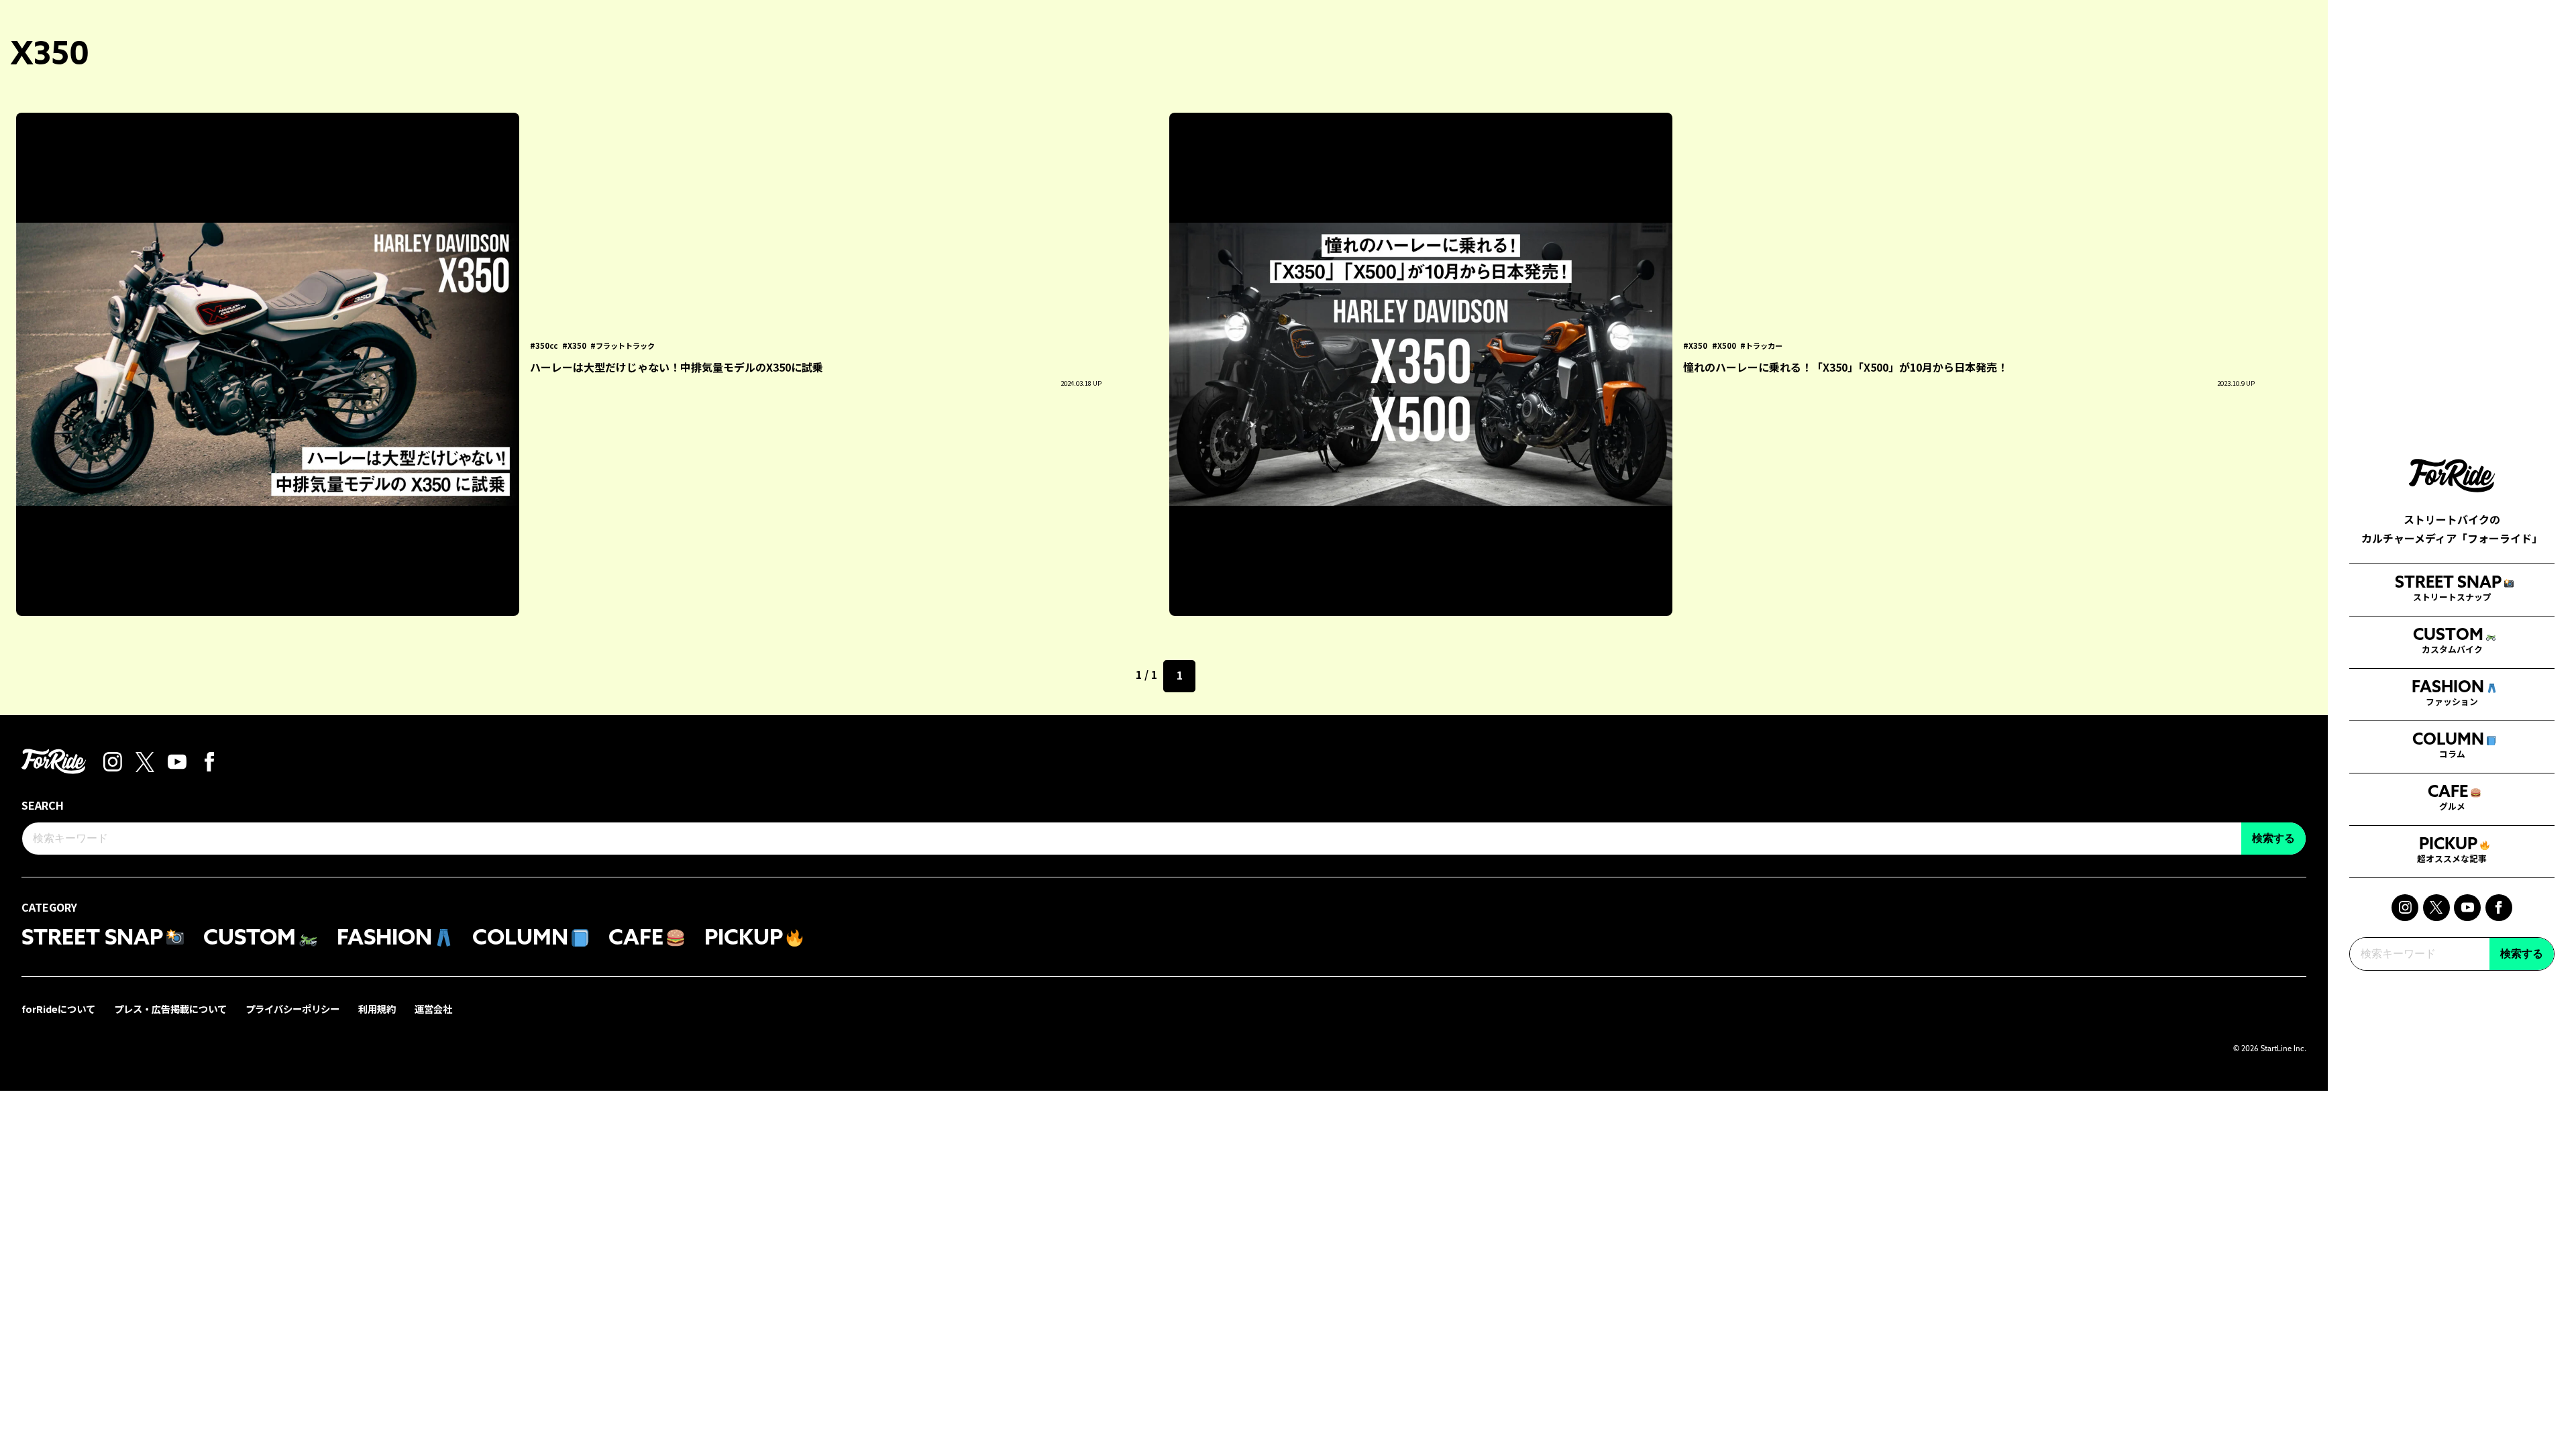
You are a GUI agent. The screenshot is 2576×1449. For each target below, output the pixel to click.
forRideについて (58, 1009)
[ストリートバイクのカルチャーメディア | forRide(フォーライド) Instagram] (2405, 908)
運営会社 (433, 1009)
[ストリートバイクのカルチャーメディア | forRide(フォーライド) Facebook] (2499, 908)
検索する (2522, 954)
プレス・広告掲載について (170, 1009)
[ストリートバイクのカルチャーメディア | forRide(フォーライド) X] (2436, 908)
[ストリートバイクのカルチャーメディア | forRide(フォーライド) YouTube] (2467, 908)
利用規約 (377, 1009)
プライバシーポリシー (292, 1009)
